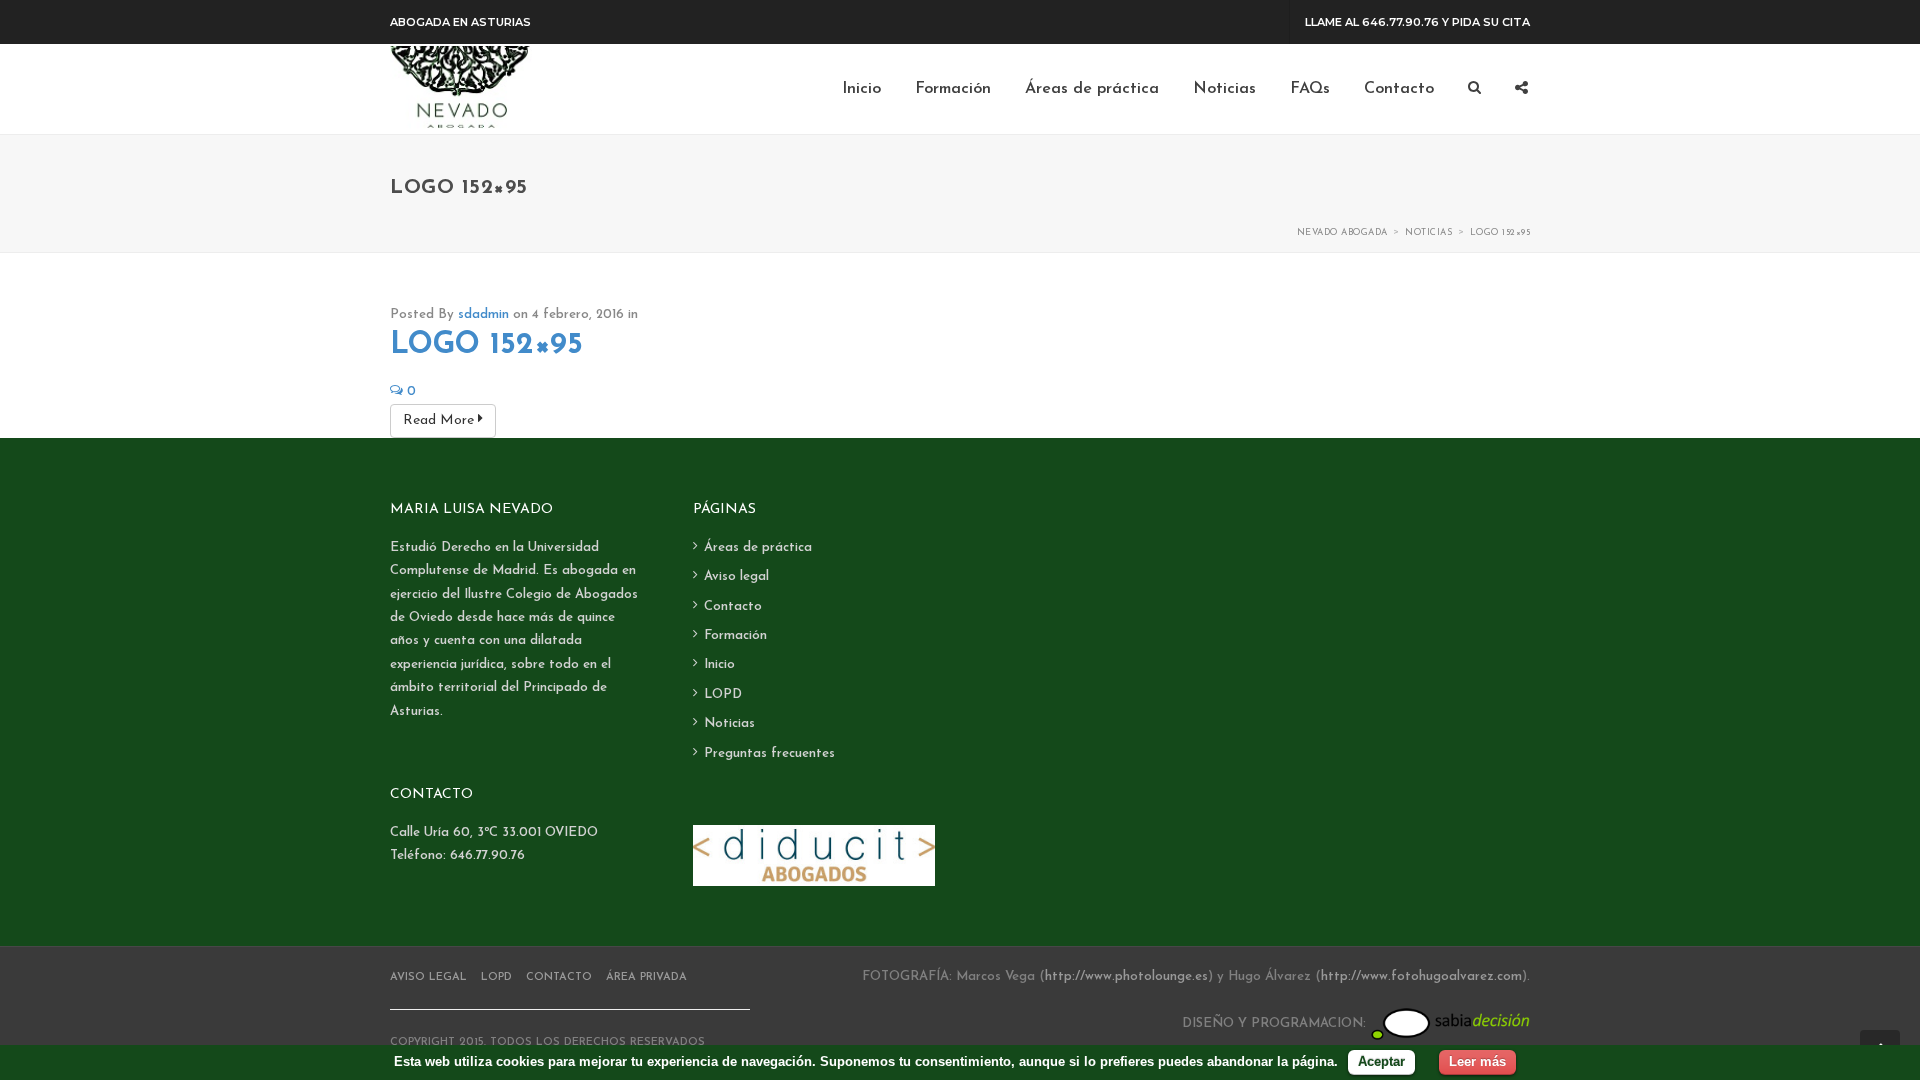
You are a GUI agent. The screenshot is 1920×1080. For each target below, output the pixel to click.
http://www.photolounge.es (1126, 976)
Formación (735, 635)
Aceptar (1381, 1061)
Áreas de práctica (758, 547)
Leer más (1477, 1061)
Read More (440, 420)
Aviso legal (736, 576)
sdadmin (483, 314)
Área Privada (646, 977)
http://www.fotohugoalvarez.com (1421, 976)
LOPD (723, 694)
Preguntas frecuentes (769, 753)
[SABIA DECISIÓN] (1450, 1023)
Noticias (729, 723)
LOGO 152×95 (486, 345)
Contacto (733, 606)
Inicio (719, 664)
